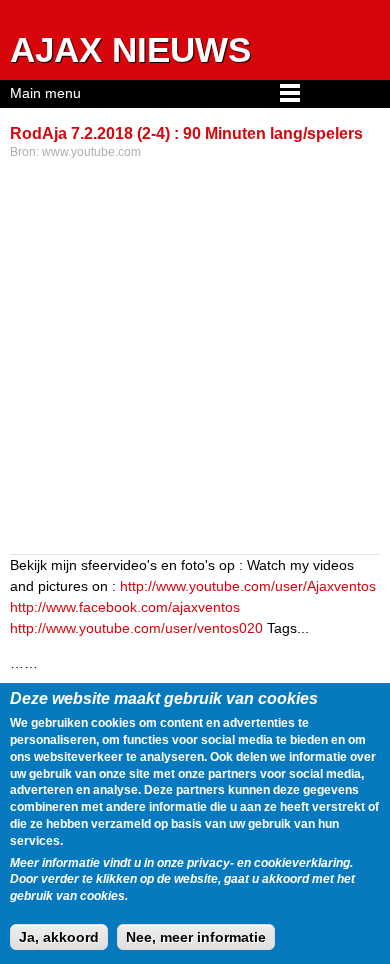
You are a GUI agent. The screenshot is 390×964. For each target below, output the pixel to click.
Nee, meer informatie (196, 937)
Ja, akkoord (59, 937)
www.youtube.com (91, 152)
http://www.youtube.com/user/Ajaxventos (248, 586)
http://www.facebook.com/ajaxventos (125, 607)
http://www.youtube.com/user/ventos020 (136, 628)
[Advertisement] (195, 359)
